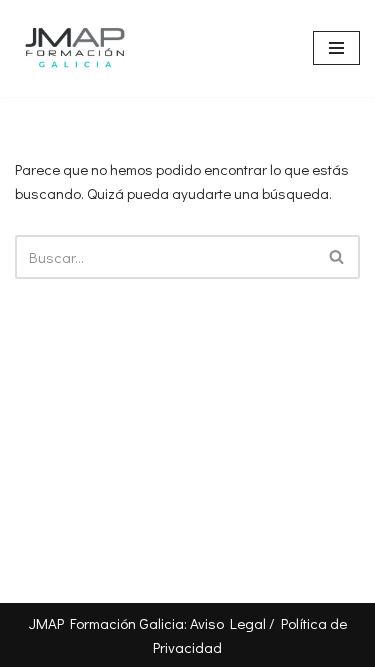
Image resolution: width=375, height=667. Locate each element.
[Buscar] (337, 257)
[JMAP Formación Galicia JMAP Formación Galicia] (75, 48)
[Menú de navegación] (336, 48)
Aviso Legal (228, 623)
